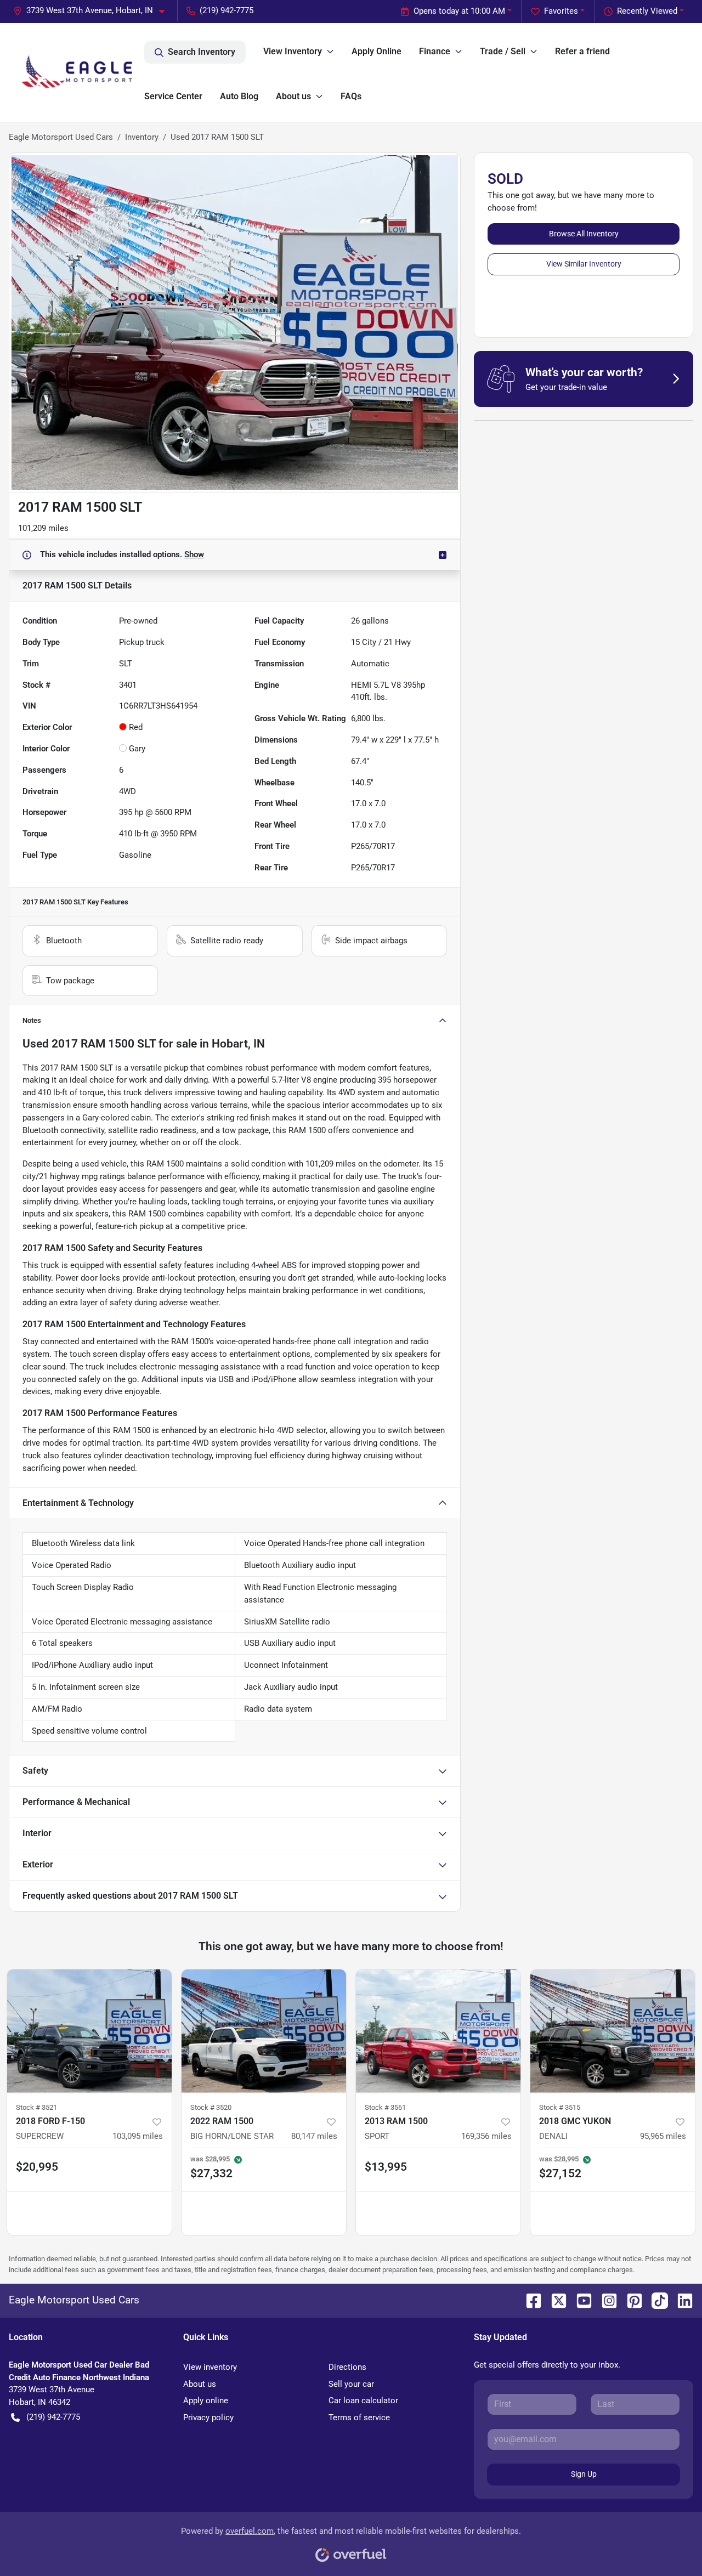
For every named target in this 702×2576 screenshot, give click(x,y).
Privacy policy (208, 2418)
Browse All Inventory (584, 234)
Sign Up (584, 2474)
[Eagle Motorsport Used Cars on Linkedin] (681, 2300)
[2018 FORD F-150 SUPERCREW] (89, 2031)
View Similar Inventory (584, 264)
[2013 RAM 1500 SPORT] (438, 2031)
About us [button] (293, 96)
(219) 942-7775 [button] (227, 10)
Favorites (561, 11)
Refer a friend (582, 51)
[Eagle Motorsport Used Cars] (77, 72)
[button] (93, 11)
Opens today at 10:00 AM (459, 11)
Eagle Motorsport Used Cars (61, 137)
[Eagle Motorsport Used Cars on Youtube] (580, 2300)
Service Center (173, 96)
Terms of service (359, 2418)
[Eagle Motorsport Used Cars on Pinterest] (630, 2300)
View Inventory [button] (293, 51)
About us (200, 2384)
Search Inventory (202, 52)
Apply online (206, 2401)
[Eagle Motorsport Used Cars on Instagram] (605, 2300)
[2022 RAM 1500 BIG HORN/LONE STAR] (264, 2031)
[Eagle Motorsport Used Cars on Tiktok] (655, 2300)
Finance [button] (435, 51)
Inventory (142, 137)
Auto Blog (239, 96)
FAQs (351, 96)
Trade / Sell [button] (503, 51)
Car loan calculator (363, 2401)
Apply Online (377, 51)
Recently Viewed (647, 11)
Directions (347, 2367)
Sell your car (351, 2384)
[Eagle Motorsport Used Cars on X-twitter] (554, 2300)
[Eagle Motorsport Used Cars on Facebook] (529, 2300)
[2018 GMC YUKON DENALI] (613, 2031)
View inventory (210, 2367)
